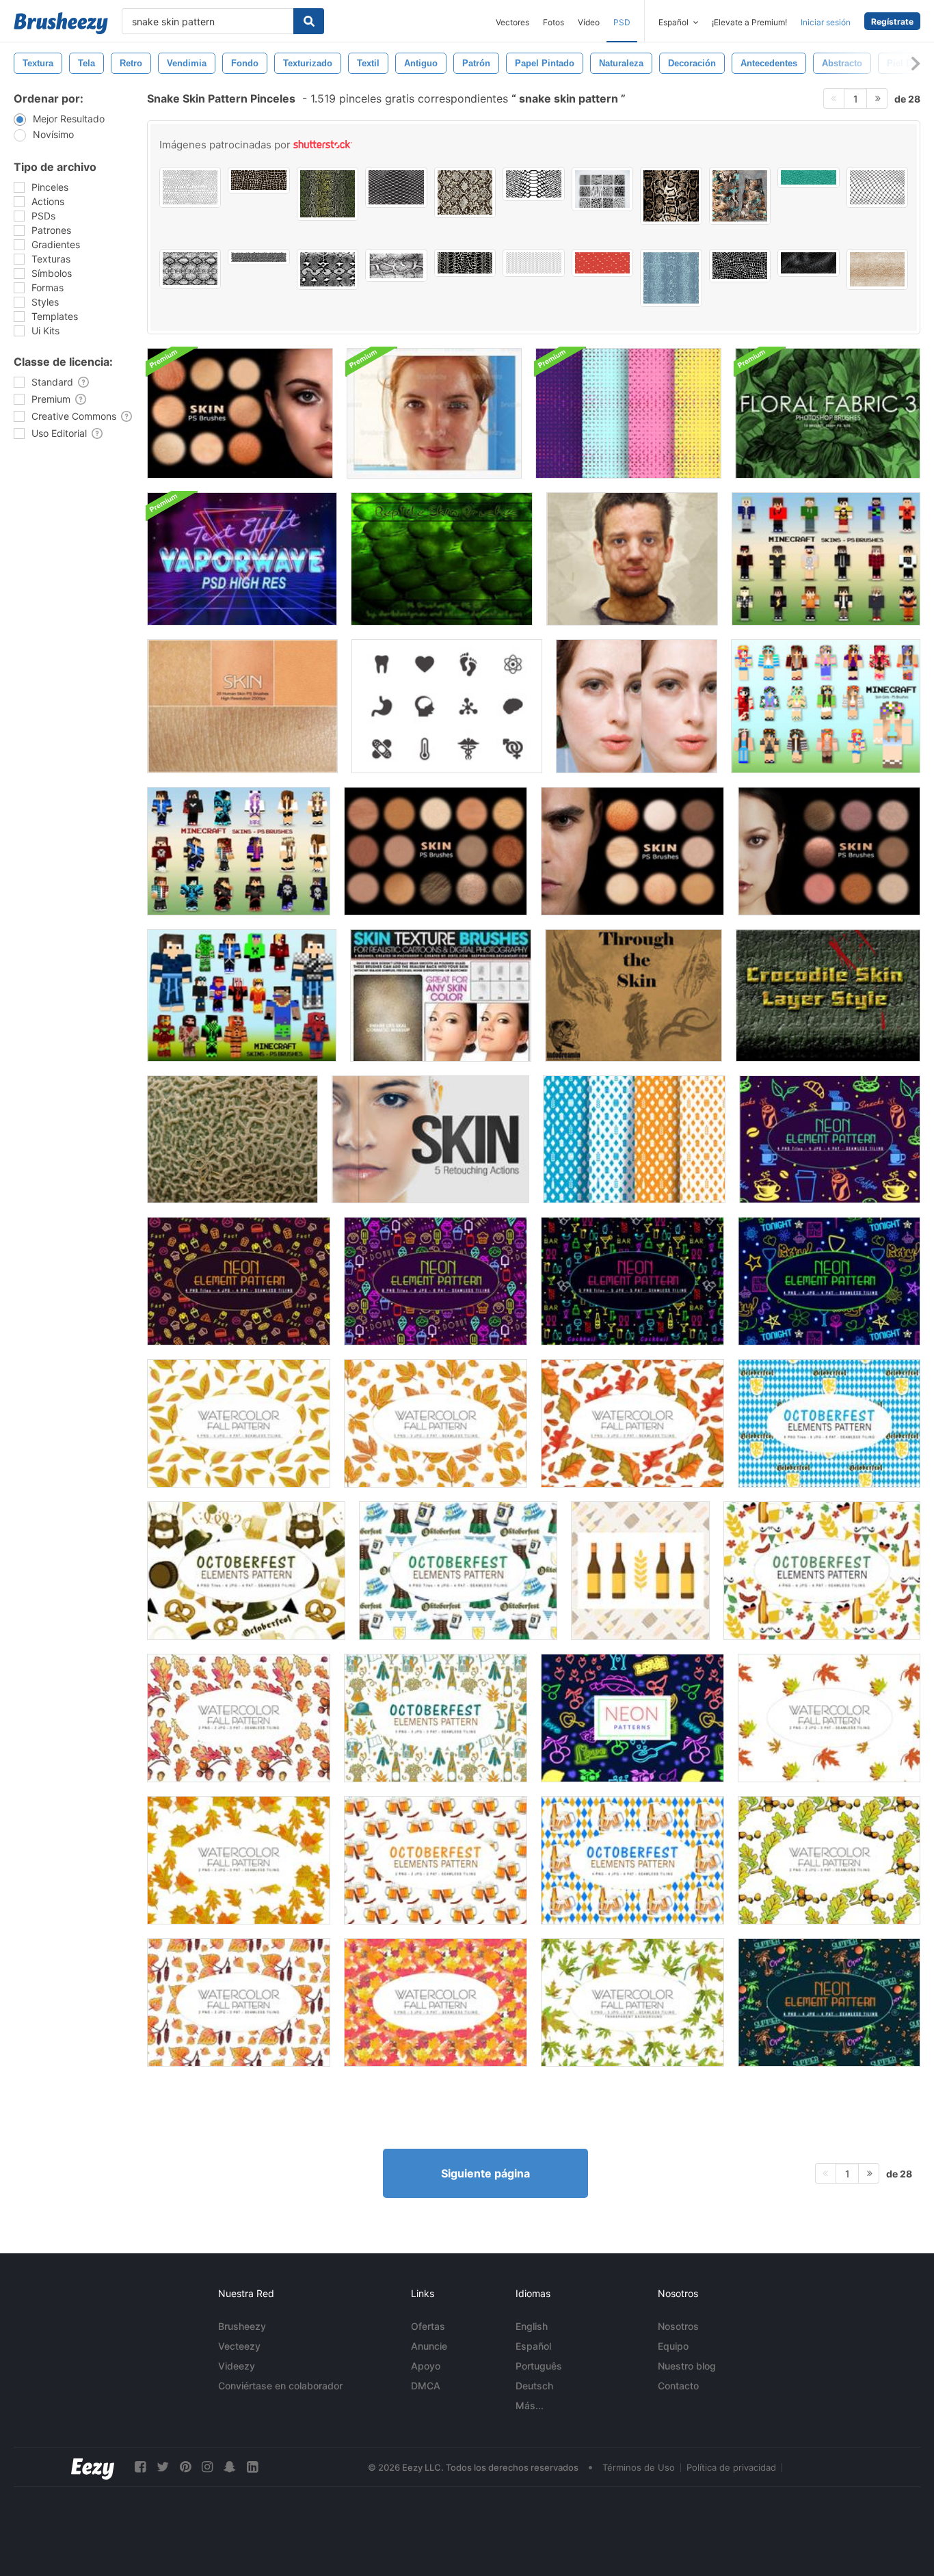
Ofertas (428, 2326)
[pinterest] (185, 2467)
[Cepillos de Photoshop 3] (828, 413)
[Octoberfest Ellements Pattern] (829, 1423)
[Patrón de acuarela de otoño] (239, 1423)
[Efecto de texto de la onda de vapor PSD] (242, 559)
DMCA (426, 2386)
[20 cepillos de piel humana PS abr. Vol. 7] (240, 413)
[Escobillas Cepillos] (632, 559)
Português (539, 2366)
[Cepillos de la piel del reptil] (442, 559)
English (532, 2326)
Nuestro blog (687, 2366)
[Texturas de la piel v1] (441, 995)
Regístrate (892, 22)
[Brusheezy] (61, 23)
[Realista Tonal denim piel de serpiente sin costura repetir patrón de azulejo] (671, 278)
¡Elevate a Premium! (749, 22)
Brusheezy (242, 2326)
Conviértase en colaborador (280, 2386)
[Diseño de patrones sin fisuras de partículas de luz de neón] (628, 413)
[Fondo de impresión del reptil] (258, 257)
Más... (530, 2405)
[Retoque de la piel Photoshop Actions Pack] (434, 413)
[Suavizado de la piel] (637, 706)
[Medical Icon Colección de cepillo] (447, 706)
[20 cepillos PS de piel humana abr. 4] (436, 851)
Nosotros (678, 2326)
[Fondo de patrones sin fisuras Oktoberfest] (640, 1571)
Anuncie (429, 2346)
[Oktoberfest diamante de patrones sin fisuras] (634, 1139)
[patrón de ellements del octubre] (822, 1571)
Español (533, 2346)
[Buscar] (309, 21)
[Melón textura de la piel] (232, 1139)
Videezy (237, 2366)
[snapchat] (230, 2467)
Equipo (673, 2346)
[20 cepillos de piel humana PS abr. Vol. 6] (829, 851)
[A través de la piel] (633, 995)
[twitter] (163, 2467)
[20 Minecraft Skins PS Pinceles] (826, 559)
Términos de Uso (639, 2467)
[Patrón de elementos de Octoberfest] (436, 1718)
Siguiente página (485, 2173)
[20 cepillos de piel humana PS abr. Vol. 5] (632, 851)
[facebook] (140, 2467)
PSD (622, 22)
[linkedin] (252, 2467)
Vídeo (589, 22)
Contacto (678, 2386)
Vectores (512, 22)
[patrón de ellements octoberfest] (458, 1571)
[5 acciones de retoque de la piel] (430, 1139)
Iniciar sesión (826, 22)
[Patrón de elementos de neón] (830, 1139)
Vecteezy (239, 2346)
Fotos (553, 22)
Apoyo (426, 2366)
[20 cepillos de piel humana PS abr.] (242, 706)
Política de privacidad (731, 2467)
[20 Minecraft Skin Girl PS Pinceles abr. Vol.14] (826, 706)
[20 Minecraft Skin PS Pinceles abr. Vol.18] (242, 995)
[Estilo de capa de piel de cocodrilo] (828, 995)
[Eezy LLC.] (93, 2467)
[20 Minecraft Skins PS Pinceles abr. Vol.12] (239, 851)
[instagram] (207, 2467)
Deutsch (534, 2386)
